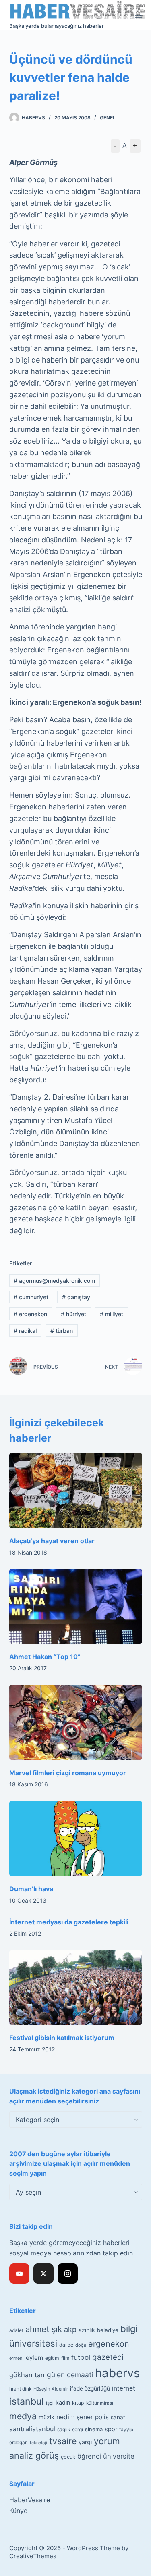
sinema (94, 2429)
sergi (78, 2429)
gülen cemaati (70, 2375)
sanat (118, 2417)
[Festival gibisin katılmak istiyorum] (76, 1988)
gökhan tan (27, 2375)
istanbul (27, 2401)
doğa (81, 2345)
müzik (47, 2417)
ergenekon (30, 1314)
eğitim (52, 2358)
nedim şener (75, 2417)
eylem (34, 2358)
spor (111, 2429)
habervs (117, 2373)
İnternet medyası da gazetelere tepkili (69, 1922)
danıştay (76, 1297)
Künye (18, 2511)
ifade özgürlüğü (90, 2388)
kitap (78, 2403)
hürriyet (73, 1314)
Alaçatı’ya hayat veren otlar (52, 1541)
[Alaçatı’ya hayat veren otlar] (76, 1490)
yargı (85, 2442)
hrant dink (20, 2389)
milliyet (112, 1314)
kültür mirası (100, 2403)
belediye (108, 2330)
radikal (25, 1331)
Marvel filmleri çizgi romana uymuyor (68, 1773)
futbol (81, 2357)
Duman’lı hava (31, 1889)
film (65, 2358)
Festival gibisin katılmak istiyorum (62, 2038)
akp (70, 2329)
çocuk (68, 2457)
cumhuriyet (31, 1297)
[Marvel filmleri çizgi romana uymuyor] (76, 1722)
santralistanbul (32, 2429)
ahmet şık (44, 2329)
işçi (50, 2403)
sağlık (64, 2430)
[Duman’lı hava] (76, 1838)
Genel (108, 118)
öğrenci (89, 2456)
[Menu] (139, 15)
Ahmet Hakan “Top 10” (45, 1657)
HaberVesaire (30, 2500)
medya (23, 2416)
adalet (16, 2330)
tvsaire (63, 2441)
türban (62, 1331)
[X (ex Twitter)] (43, 2274)
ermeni (17, 2358)
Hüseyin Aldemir (51, 2389)
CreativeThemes (33, 2556)
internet (124, 2388)
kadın (63, 2402)
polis (102, 2417)
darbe (66, 2345)
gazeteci (108, 2357)
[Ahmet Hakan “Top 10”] (76, 1607)
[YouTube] (19, 2274)
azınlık (87, 2330)
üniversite (119, 2456)
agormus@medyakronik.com (54, 1281)
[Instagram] (68, 2274)
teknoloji (38, 2443)
